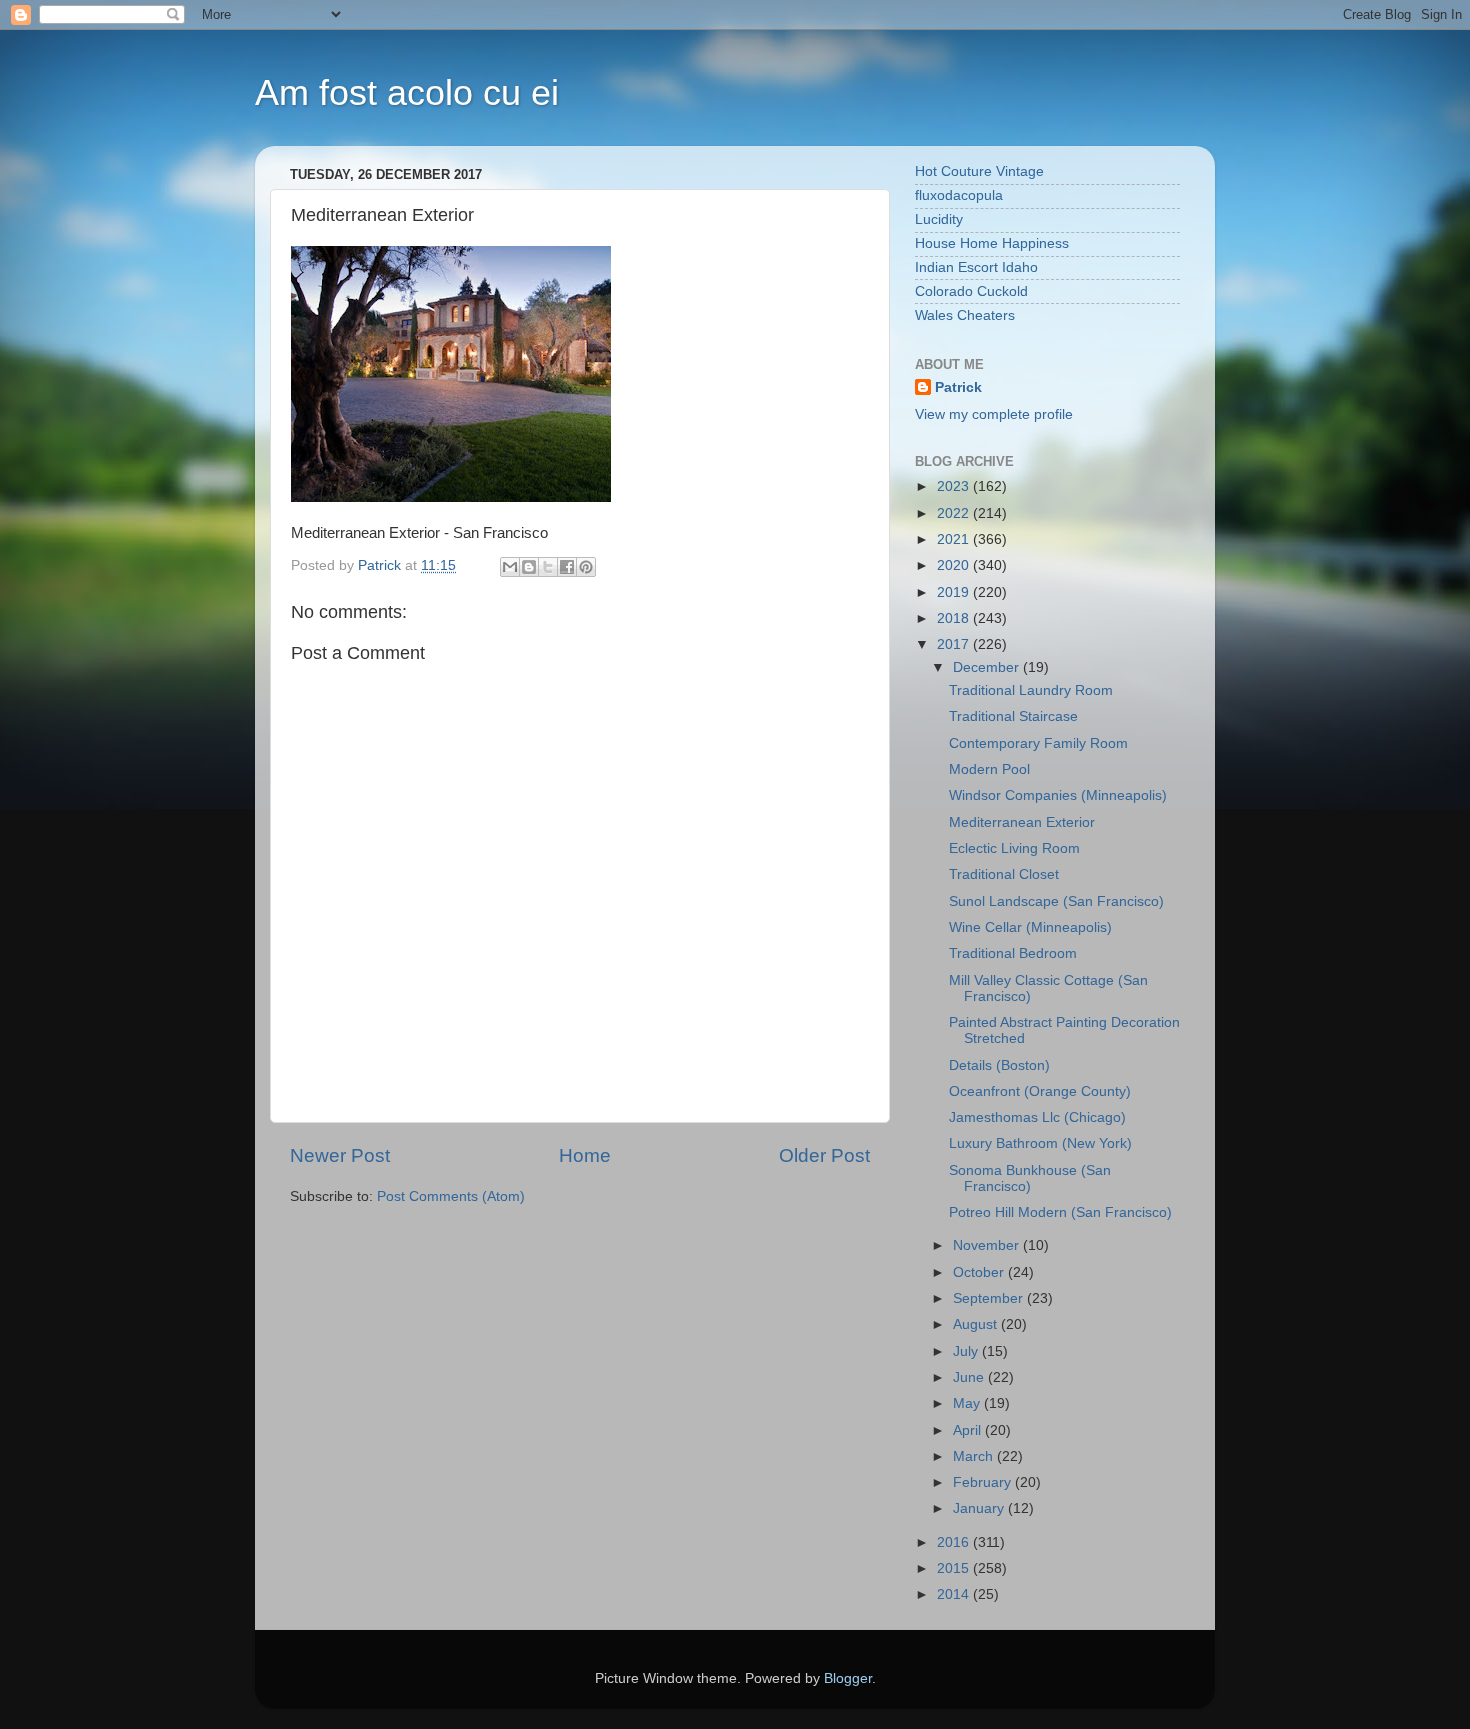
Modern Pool (989, 769)
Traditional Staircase (1013, 716)
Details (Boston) (999, 1065)
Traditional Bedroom (1013, 953)
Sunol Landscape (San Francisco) (1056, 901)
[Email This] (510, 567)
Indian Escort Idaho (976, 267)
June (970, 1377)
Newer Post (340, 1155)
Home (585, 1155)
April (969, 1430)
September (990, 1298)
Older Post (824, 1155)
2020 (955, 565)
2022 (955, 513)
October (980, 1272)
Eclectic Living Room (1014, 848)
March (975, 1456)
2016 (955, 1542)
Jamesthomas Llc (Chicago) (1037, 1117)
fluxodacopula (959, 195)
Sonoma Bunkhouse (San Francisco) (1030, 1178)
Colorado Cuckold (971, 291)
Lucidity (939, 219)
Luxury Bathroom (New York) (1040, 1143)
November (988, 1245)
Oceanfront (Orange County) (1040, 1091)
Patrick (958, 387)
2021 (955, 539)
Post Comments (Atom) (451, 1196)
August (977, 1324)
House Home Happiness (992, 243)
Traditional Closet (1004, 874)
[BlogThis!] (529, 567)
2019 (955, 592)
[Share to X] (548, 567)
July (967, 1351)
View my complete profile (994, 414)
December (988, 667)
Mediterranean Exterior (1022, 822)
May (968, 1403)
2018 (955, 618)
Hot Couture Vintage (979, 171)
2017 (955, 644)
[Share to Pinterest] (586, 567)
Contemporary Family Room (1038, 743)
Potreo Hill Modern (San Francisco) (1060, 1212)
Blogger (848, 1678)
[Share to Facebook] (567, 567)
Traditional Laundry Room (1031, 690)
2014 (955, 1594)
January (980, 1508)
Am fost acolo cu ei (407, 92)
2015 (955, 1568)
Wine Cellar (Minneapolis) (1030, 927)
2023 (955, 486)
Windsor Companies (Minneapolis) (1058, 795)
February (984, 1482)
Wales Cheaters (965, 315)
